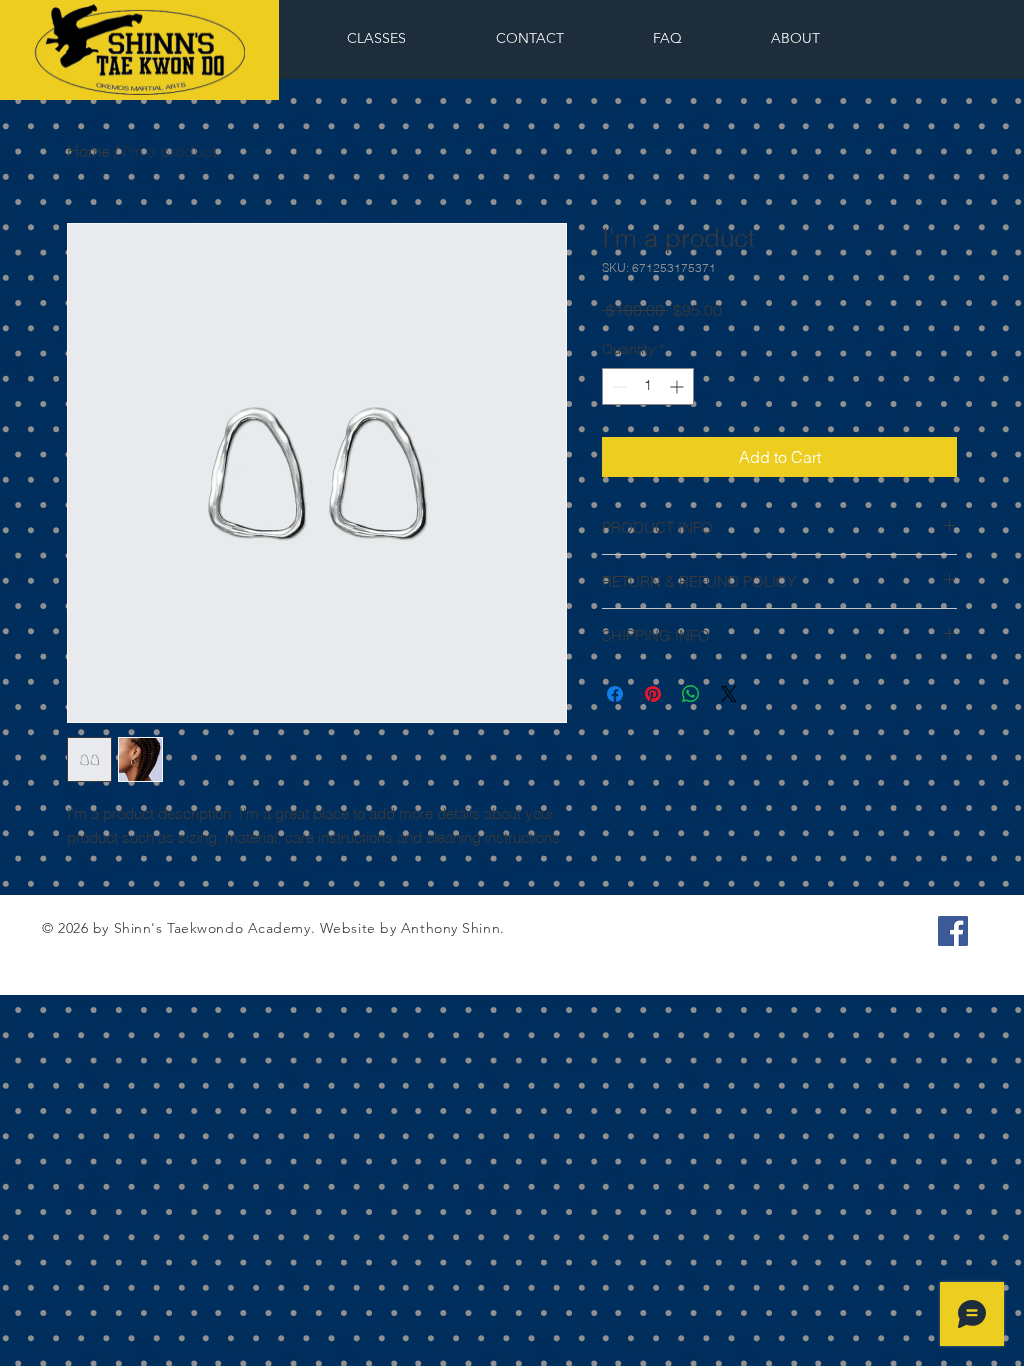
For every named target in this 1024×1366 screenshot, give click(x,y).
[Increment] (678, 386)
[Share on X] (729, 694)
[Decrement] (617, 386)
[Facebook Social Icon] (953, 931)
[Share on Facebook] (615, 694)
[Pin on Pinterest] (653, 694)
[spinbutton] (648, 386)
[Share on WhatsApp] (691, 694)
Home (88, 151)
